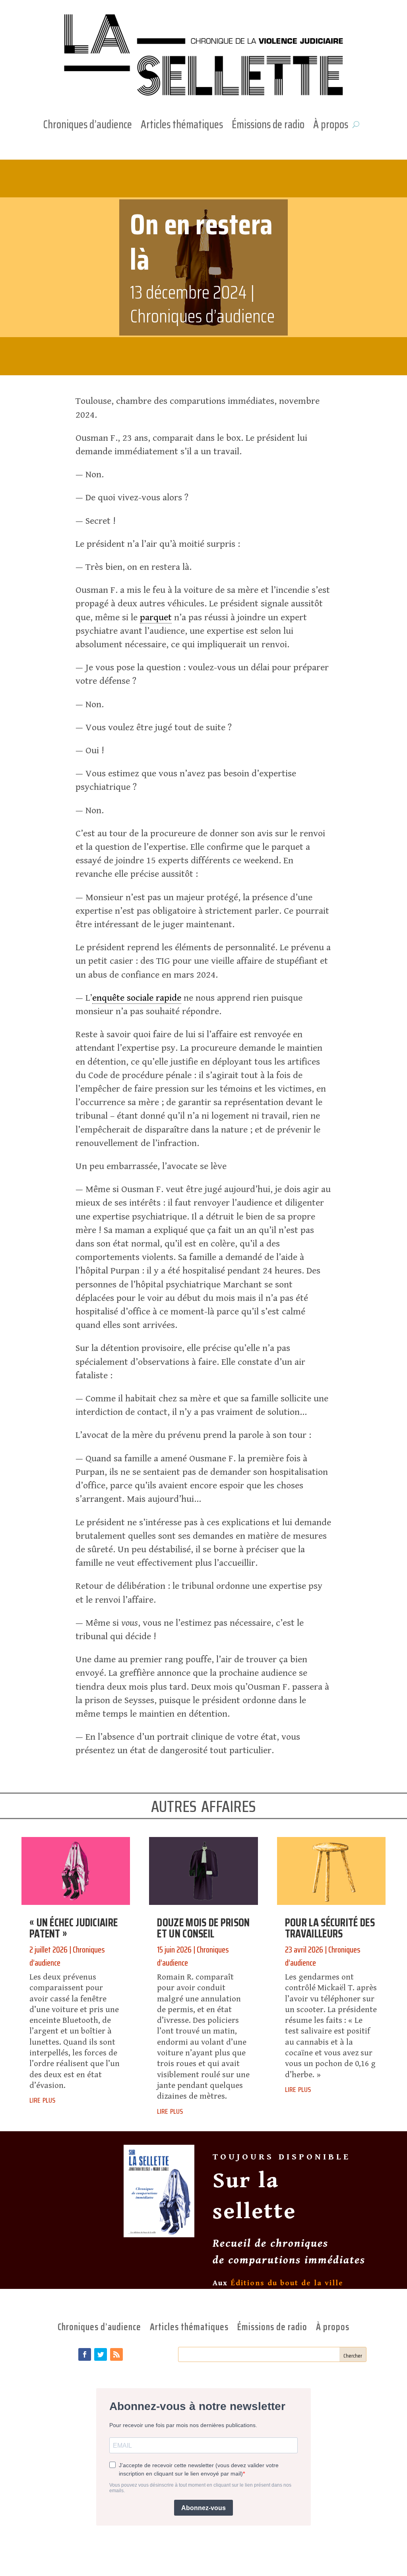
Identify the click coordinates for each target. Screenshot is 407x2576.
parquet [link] (156, 617)
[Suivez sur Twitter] (101, 2354)
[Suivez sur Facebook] (85, 2354)
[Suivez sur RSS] (116, 2354)
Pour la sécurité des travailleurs (330, 1928)
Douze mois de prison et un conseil (203, 1928)
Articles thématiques (182, 126)
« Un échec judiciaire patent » (74, 1928)
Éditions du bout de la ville (287, 2283)
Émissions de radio (268, 126)
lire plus (42, 2099)
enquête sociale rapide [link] (137, 998)
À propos (331, 126)
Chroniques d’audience (88, 126)
